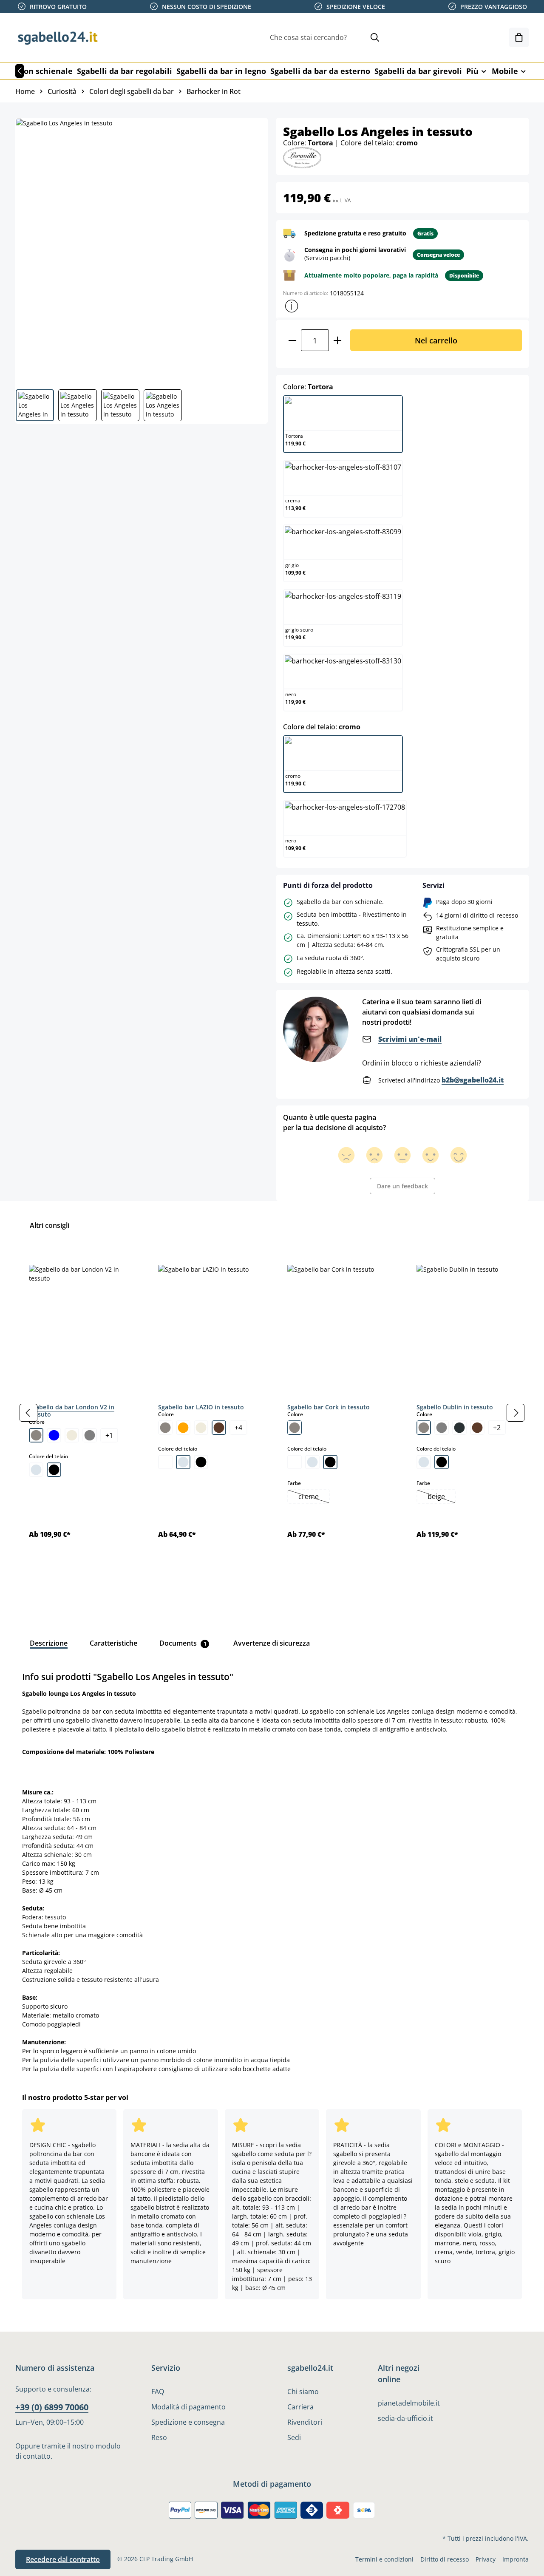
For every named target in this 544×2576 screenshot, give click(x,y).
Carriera (300, 2407)
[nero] (54, 1470)
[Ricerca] (375, 38)
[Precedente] (20, 71)
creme (314, 1497)
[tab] (49, 1643)
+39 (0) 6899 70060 (52, 2407)
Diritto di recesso (445, 2559)
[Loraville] (302, 157)
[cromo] (36, 1470)
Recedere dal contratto (63, 2559)
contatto (37, 2456)
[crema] (72, 1435)
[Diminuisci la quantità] (292, 340)
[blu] (54, 1435)
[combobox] (316, 38)
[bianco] (165, 1462)
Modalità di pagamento (188, 2407)
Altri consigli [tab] (50, 1225)
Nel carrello (436, 340)
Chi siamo (303, 2392)
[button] (292, 306)
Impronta (516, 2559)
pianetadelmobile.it (409, 2403)
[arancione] (183, 1428)
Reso (159, 2437)
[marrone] (219, 1428)
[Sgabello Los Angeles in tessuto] (141, 250)
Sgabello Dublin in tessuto (455, 1407)
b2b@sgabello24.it (473, 1080)
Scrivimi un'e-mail (410, 1039)
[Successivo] (516, 1413)
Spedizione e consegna (188, 2422)
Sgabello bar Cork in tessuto (329, 1407)
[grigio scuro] (459, 1428)
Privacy (486, 2559)
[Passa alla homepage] (58, 37)
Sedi (294, 2437)
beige (441, 1497)
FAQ (158, 2392)
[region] (272, 1413)
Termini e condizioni (384, 2559)
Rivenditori (305, 2422)
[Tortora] (36, 1435)
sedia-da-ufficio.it (405, 2418)
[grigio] (90, 1435)
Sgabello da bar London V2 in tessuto (72, 1411)
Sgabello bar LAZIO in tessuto (201, 1407)
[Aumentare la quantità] (338, 340)
